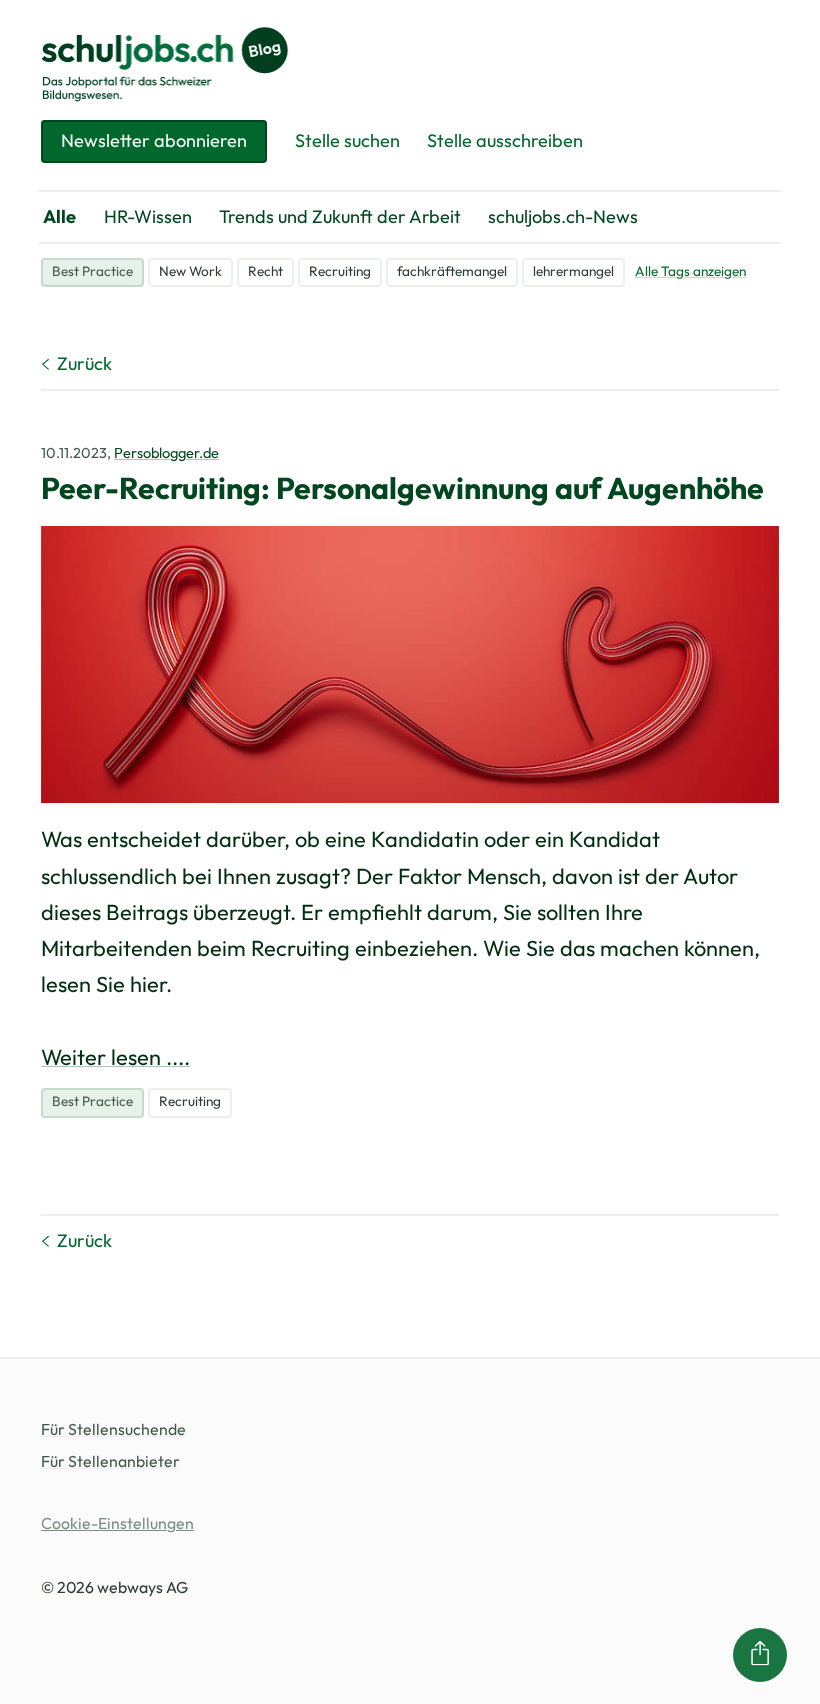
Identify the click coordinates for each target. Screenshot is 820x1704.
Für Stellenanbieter (110, 1461)
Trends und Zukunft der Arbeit (340, 216)
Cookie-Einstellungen (117, 1523)
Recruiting (340, 271)
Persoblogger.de (166, 452)
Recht (265, 271)
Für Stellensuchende (113, 1429)
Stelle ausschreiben (505, 140)
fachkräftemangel (452, 271)
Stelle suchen (347, 140)
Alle (59, 216)
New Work (190, 271)
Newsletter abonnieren (154, 140)
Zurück (84, 363)
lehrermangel (573, 271)
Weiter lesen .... (115, 1057)
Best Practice (92, 271)
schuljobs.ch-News (563, 216)
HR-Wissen (148, 216)
